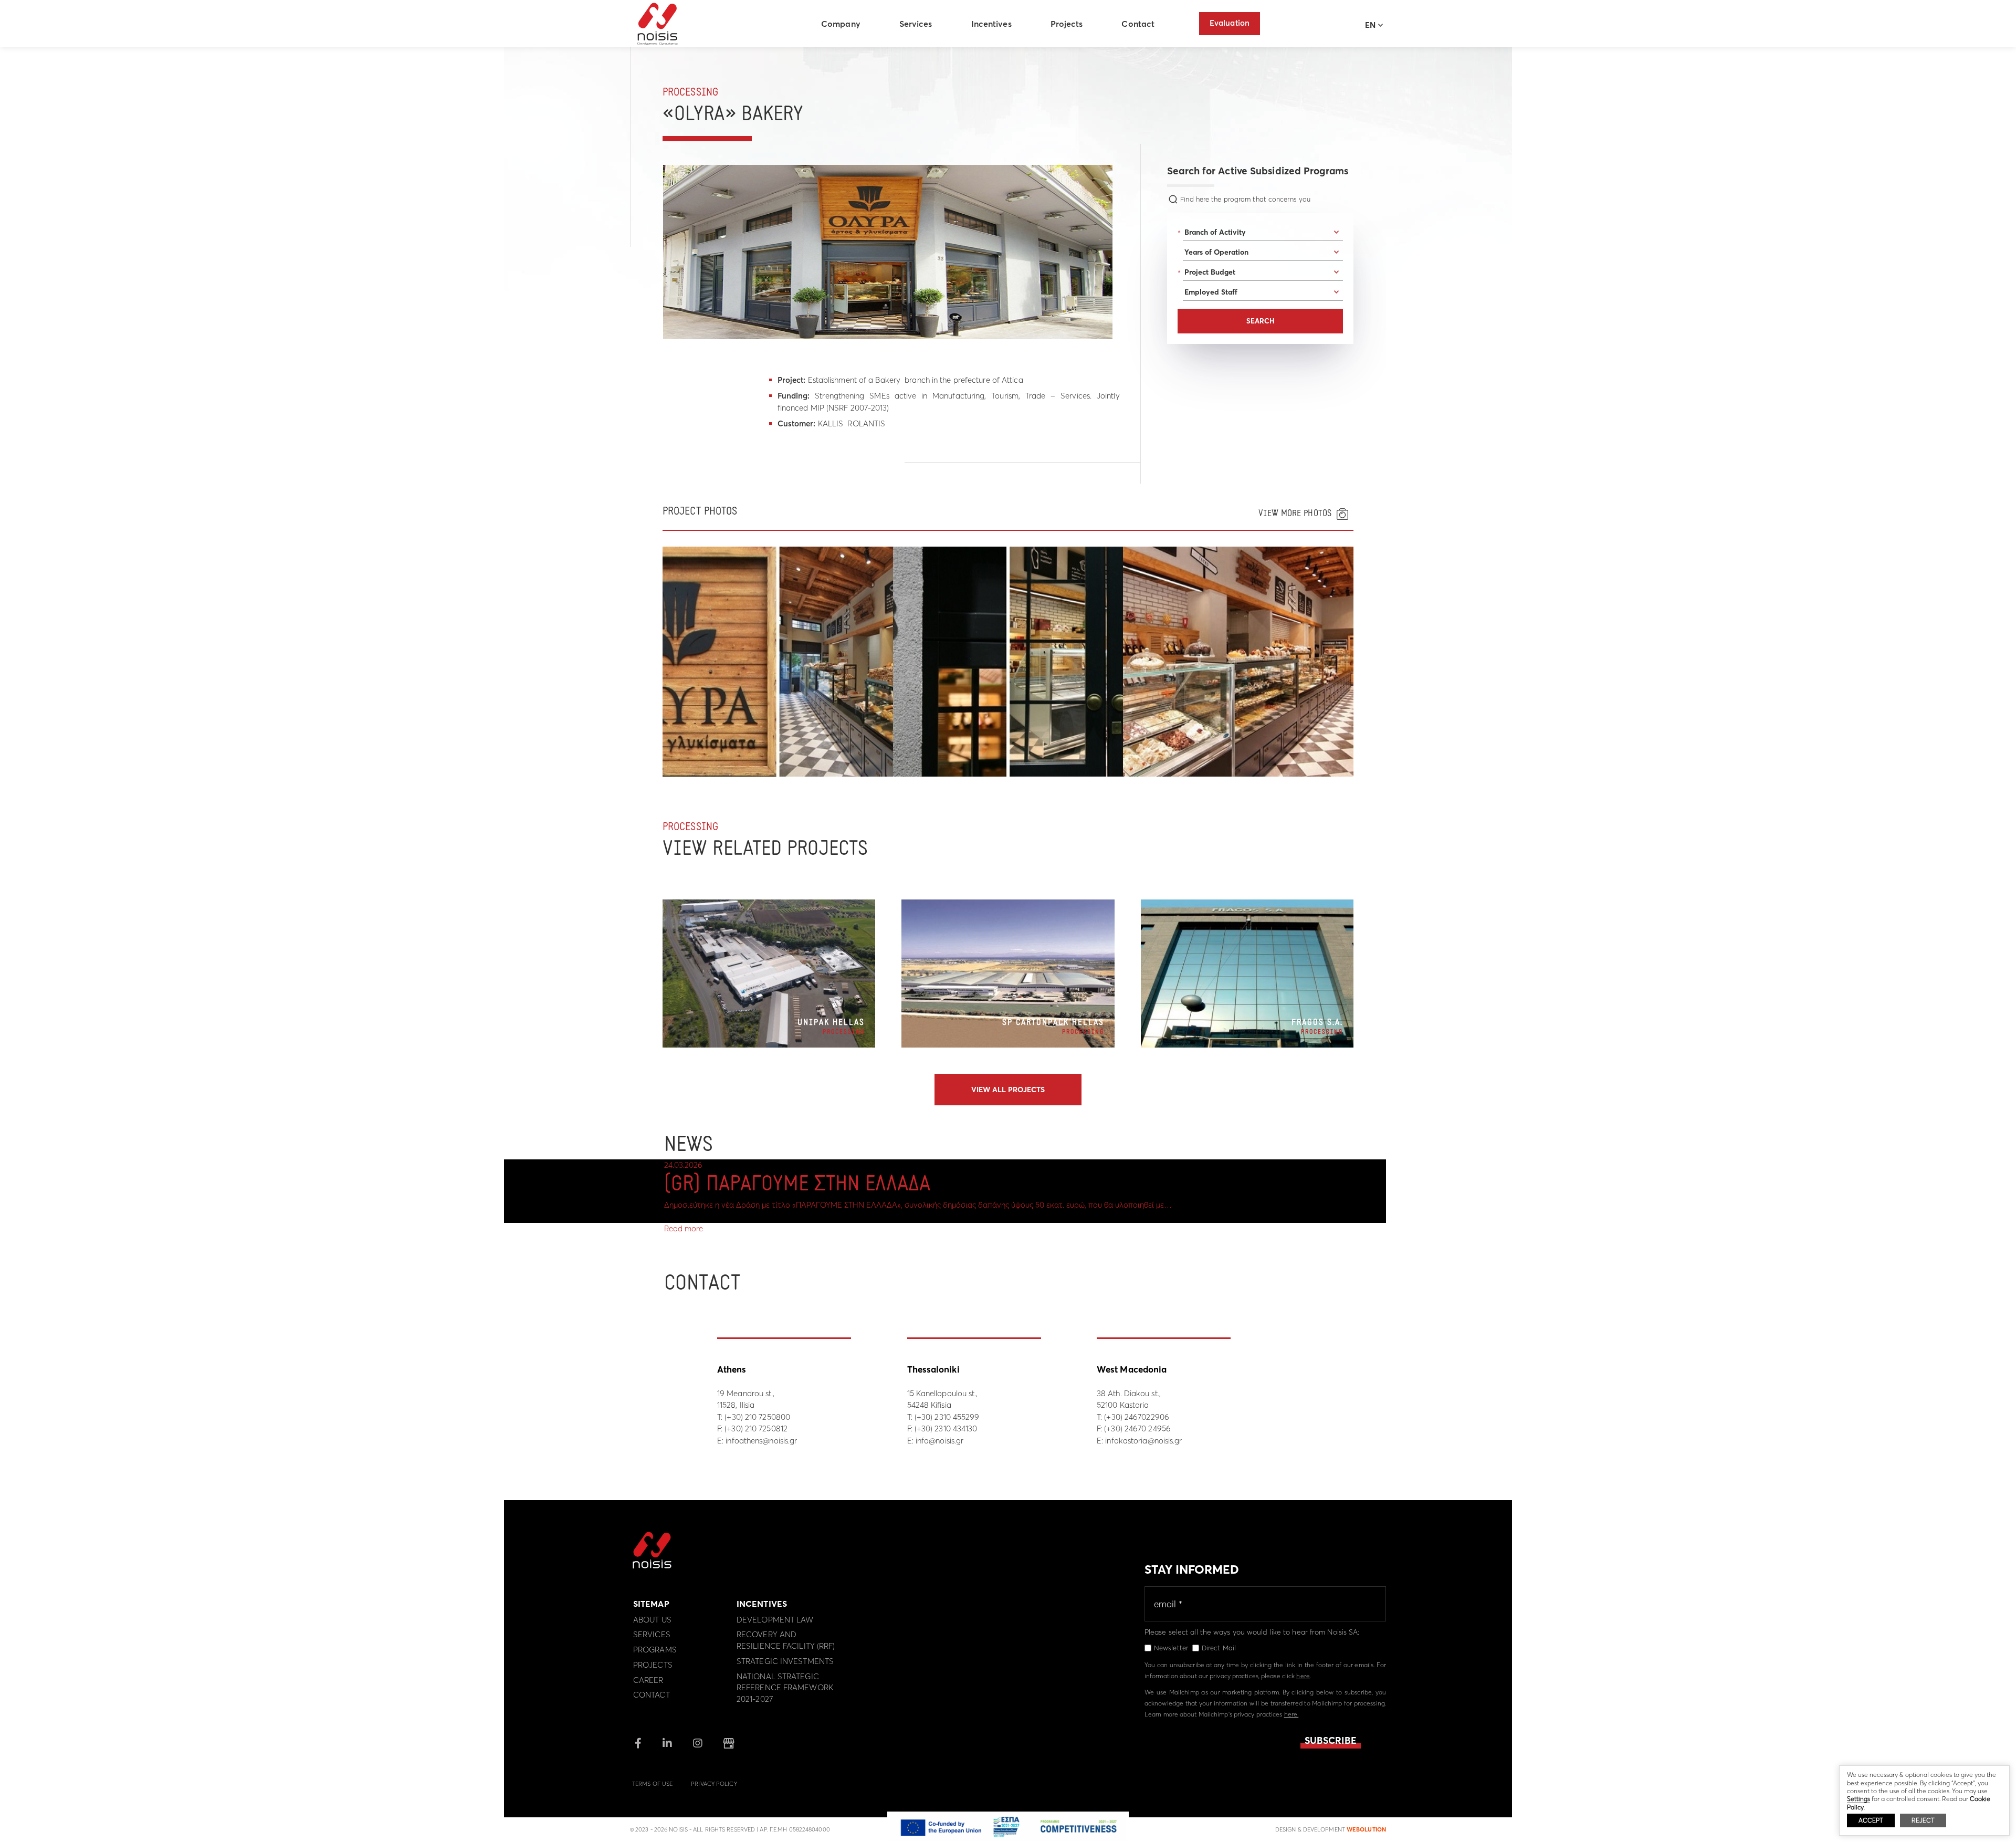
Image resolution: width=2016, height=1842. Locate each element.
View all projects (1008, 1090)
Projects (1067, 24)
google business (729, 1743)
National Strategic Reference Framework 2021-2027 (785, 1688)
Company (841, 24)
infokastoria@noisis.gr (1143, 1441)
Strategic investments (785, 1661)
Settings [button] (1858, 1799)
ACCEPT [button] (1871, 1820)
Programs (655, 1650)
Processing (690, 93)
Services (916, 24)
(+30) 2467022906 (1137, 1417)
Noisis (658, 24)
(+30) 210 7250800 (757, 1417)
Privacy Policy (714, 1784)
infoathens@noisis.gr (761, 1441)
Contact (1138, 24)
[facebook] (638, 1744)
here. (1291, 1714)
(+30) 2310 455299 (947, 1417)
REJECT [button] (1923, 1820)
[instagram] (698, 1744)
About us (652, 1620)
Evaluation (1230, 23)
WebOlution (1366, 1829)
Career (648, 1680)
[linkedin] (667, 1744)
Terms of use (652, 1784)
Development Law (775, 1620)
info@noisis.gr (939, 1441)
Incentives (991, 24)
